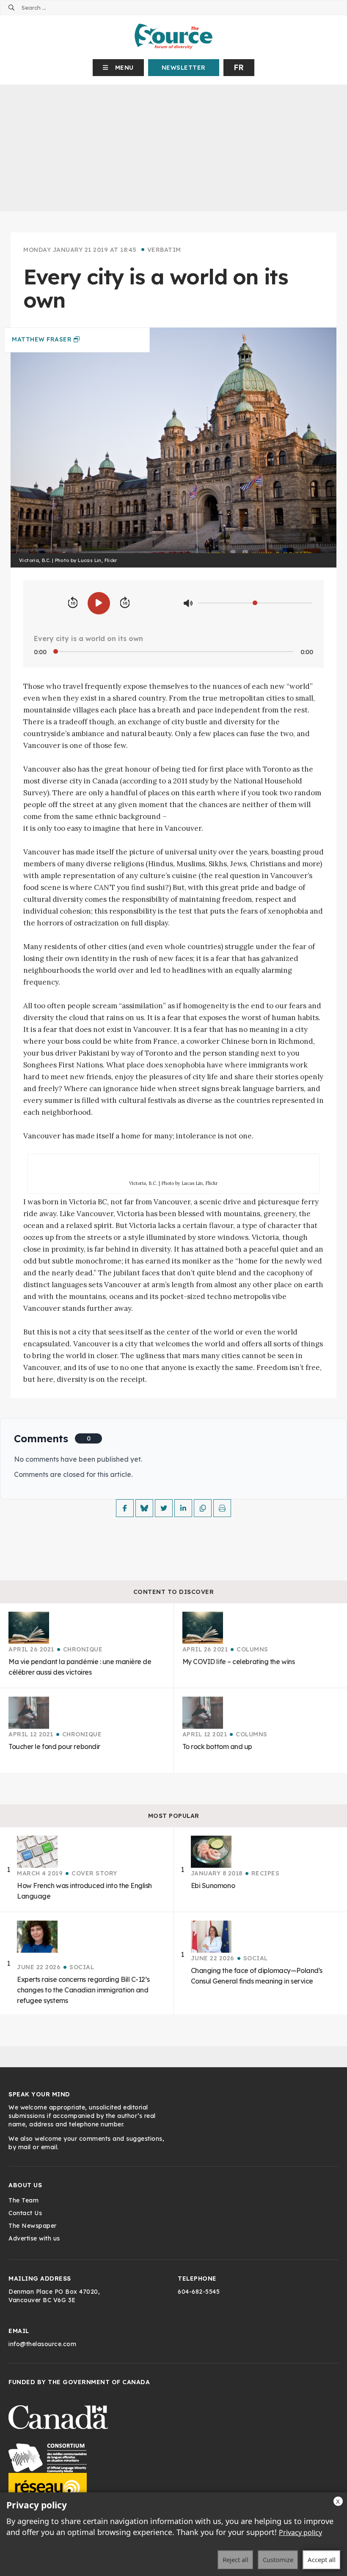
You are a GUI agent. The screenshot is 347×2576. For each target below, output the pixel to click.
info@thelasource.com (42, 2344)
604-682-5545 (199, 2292)
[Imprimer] (222, 1508)
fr (239, 67)
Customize (278, 2560)
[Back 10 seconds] (73, 603)
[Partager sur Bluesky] (144, 1508)
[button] (118, 68)
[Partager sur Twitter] (164, 1508)
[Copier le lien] (203, 1508)
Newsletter (184, 68)
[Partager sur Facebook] (125, 1508)
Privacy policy (300, 2532)
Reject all (235, 2560)
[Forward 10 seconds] (125, 603)
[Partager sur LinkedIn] (183, 1508)
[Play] (99, 603)
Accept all (322, 2560)
